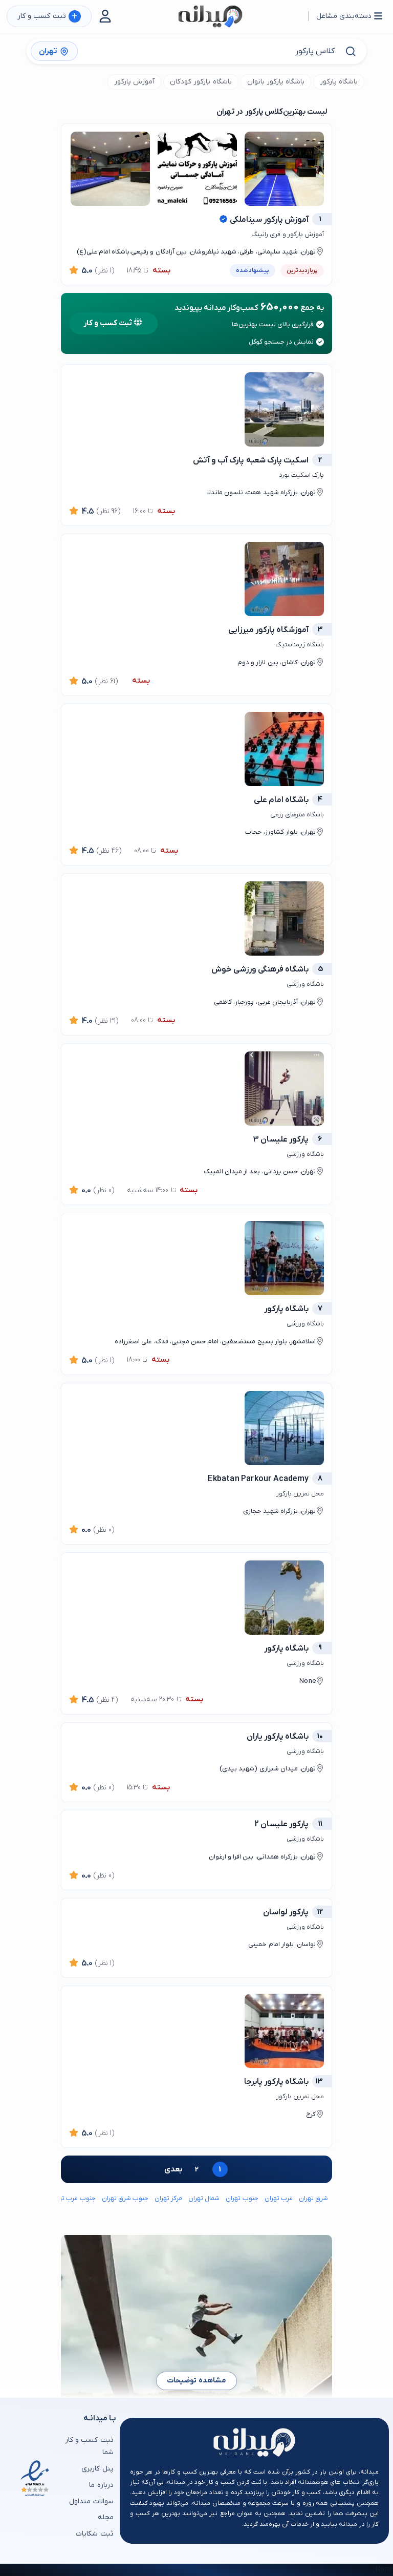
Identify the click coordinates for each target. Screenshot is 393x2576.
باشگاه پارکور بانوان (276, 82)
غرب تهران (279, 2198)
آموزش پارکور (134, 82)
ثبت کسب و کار (47, 17)
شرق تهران (313, 2198)
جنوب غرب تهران (72, 2198)
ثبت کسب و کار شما (89, 2446)
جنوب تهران (242, 2198)
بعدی (173, 2169)
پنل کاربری (97, 2469)
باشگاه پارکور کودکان (201, 82)
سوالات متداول (91, 2501)
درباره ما (101, 2485)
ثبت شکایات (94, 2534)
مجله (105, 2517)
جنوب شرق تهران (125, 2198)
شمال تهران (204, 2198)
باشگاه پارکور (339, 82)
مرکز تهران (168, 2198)
